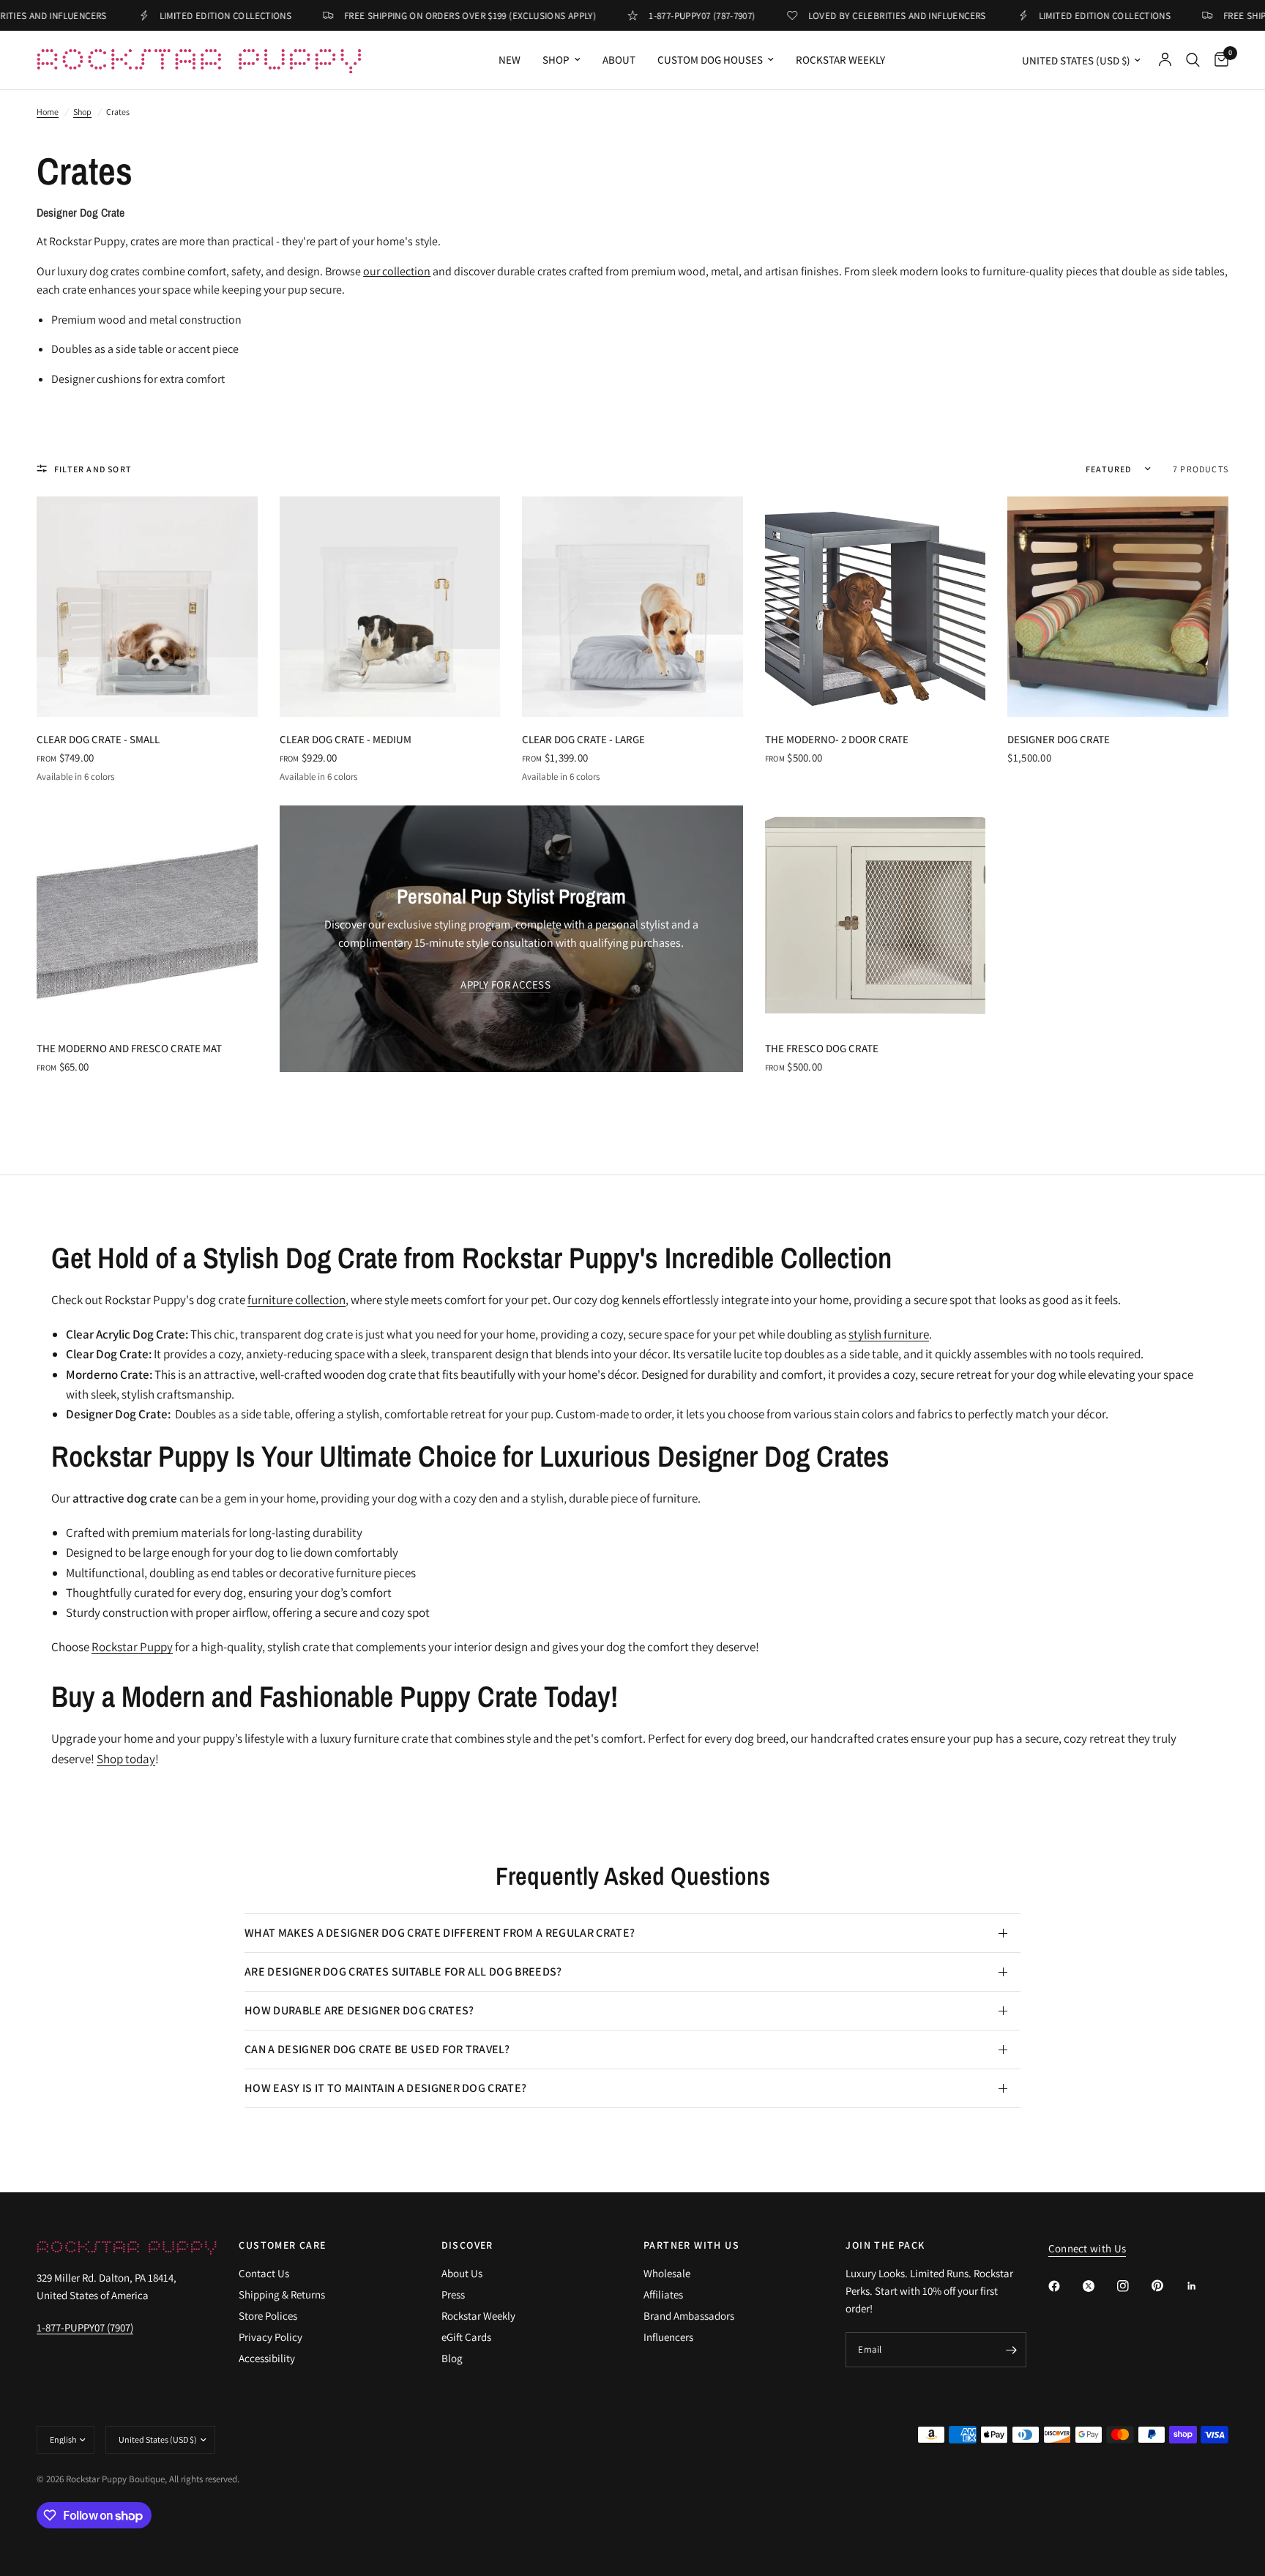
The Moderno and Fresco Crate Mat (129, 1048)
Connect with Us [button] (1087, 2248)
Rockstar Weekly (840, 60)
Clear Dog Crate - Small (98, 739)
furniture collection (296, 1300)
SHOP (556, 60)
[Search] (1193, 60)
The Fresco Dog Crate (822, 1048)
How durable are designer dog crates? (359, 2010)
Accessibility (267, 2358)
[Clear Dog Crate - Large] (632, 607)
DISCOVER (467, 2245)
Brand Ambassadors (689, 2316)
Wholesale (667, 2273)
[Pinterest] (1168, 2285)
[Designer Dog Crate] (1118, 607)
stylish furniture (889, 1334)
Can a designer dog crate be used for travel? (377, 2049)
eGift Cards (466, 2337)
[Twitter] (1099, 2286)
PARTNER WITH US (691, 2245)
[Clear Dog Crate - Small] (147, 607)
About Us (462, 2273)
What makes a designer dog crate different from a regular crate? (440, 1933)
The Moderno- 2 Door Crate (837, 739)
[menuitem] (510, 60)
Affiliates (663, 2294)
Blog (452, 2358)
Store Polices (268, 2316)
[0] (1218, 60)
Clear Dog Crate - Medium (346, 739)
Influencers (668, 2337)
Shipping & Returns (282, 2294)
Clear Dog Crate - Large (583, 739)
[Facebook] (1064, 2286)
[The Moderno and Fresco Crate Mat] (147, 916)
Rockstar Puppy (132, 1647)
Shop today (126, 1759)
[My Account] (1165, 60)
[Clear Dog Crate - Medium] (390, 607)
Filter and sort (93, 469)
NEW (510, 60)
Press (453, 2294)
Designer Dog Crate (1059, 739)
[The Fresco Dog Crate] (876, 916)
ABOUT (619, 60)
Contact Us (264, 2273)
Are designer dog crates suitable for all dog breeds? (403, 1972)
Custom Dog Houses (710, 60)
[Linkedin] (1202, 2286)
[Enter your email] (1012, 2350)
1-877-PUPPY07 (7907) (85, 2327)
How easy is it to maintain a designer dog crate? (385, 2088)
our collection (397, 271)
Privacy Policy (270, 2337)
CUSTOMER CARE (282, 2245)
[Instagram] (1133, 2286)
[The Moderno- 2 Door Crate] (876, 607)
